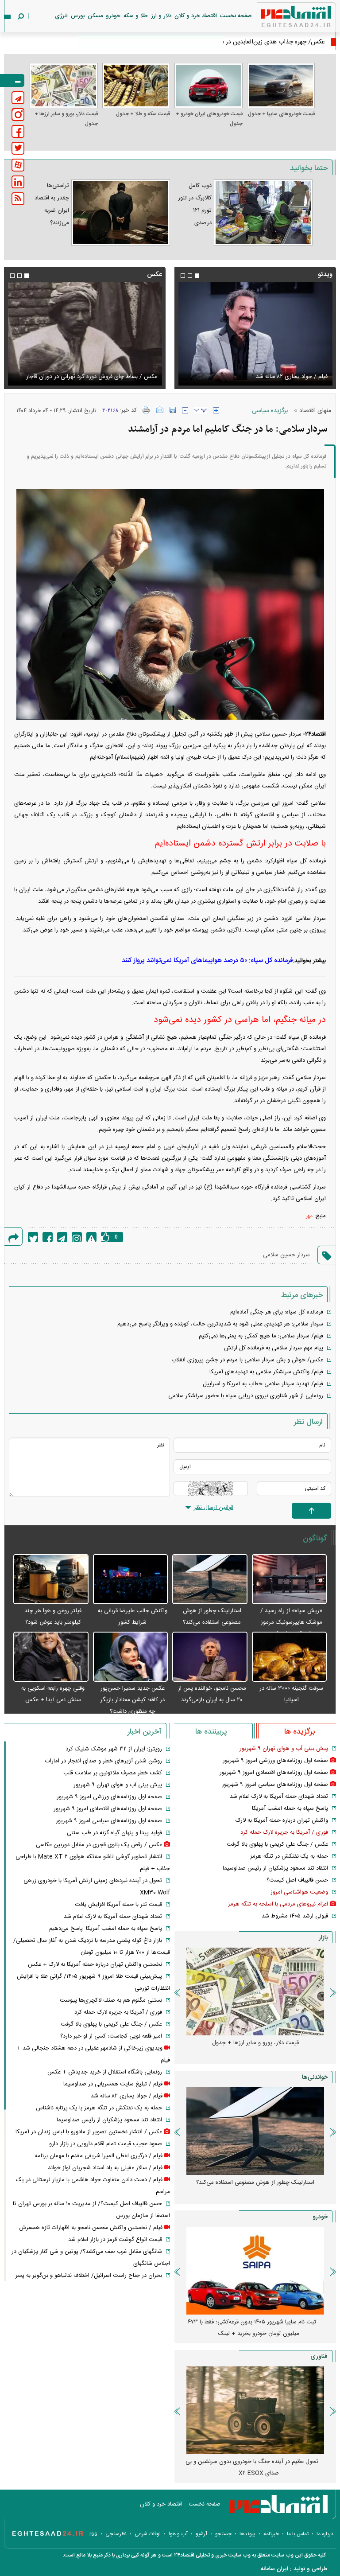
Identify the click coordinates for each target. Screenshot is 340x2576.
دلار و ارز (161, 16)
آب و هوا (178, 2534)
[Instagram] (77, 1237)
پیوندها (247, 2534)
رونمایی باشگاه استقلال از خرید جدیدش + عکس (105, 2072)
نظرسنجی (116, 2534)
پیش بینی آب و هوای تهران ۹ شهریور (284, 1749)
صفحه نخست (236, 16)
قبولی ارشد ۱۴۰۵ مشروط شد (295, 1916)
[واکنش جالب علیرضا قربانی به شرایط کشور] (131, 1580)
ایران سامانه (274, 2569)
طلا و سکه (136, 16)
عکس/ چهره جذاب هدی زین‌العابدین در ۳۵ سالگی (262, 42)
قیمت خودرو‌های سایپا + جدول (281, 114)
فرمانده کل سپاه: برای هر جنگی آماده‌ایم (277, 1312)
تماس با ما (298, 2534)
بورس (78, 16)
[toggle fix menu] (12, 80)
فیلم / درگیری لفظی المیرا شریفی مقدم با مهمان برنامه (99, 2156)
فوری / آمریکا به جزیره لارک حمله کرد (284, 1832)
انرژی (61, 16)
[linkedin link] (18, 182)
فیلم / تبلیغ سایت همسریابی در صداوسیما (113, 2084)
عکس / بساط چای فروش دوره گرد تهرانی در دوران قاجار (92, 377)
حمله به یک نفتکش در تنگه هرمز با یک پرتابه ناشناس (99, 2108)
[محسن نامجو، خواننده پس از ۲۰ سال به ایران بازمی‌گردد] (210, 1657)
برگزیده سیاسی (270, 411)
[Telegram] (62, 1237)
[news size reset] (201, 410)
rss (93, 2534)
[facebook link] (18, 131)
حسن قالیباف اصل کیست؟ (297, 1880)
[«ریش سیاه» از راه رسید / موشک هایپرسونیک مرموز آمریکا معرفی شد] (290, 1580)
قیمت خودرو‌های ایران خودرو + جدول (209, 119)
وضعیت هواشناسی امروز (299, 1892)
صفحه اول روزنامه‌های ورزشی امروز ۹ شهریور (275, 1761)
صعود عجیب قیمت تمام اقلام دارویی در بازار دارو (106, 2144)
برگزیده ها (299, 1732)
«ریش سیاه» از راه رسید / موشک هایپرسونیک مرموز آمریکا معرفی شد (291, 1622)
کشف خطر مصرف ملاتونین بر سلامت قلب (113, 1773)
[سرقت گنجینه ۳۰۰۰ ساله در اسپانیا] (290, 1657)
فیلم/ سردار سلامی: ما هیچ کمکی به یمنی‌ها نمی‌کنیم (261, 1336)
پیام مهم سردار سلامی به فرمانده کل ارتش (274, 1348)
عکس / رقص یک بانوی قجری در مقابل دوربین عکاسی (99, 1845)
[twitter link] (18, 148)
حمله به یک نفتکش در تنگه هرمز (289, 1856)
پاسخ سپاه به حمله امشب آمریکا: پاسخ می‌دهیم (106, 1929)
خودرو (113, 16)
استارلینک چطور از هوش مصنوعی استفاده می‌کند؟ (255, 2182)
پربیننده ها (211, 1732)
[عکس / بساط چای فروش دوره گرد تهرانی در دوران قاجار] (85, 334)
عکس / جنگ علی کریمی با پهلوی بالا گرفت (277, 1844)
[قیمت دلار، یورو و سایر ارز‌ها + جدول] (64, 86)
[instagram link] (18, 115)
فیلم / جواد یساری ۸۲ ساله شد (300, 377)
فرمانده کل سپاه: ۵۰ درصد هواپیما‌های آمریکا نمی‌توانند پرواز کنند (207, 961)
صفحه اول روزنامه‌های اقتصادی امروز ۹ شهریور (274, 1773)
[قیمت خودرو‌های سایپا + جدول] (281, 86)
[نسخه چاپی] (146, 410)
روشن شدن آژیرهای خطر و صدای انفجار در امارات (104, 1761)
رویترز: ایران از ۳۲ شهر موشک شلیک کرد (114, 1749)
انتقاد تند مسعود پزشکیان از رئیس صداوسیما (275, 1868)
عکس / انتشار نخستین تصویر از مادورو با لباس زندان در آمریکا (89, 2132)
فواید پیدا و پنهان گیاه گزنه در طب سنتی (114, 1833)
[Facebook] (48, 1237)
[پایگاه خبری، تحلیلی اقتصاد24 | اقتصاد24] (282, 18)
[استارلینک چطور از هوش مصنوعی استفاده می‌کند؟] (210, 1580)
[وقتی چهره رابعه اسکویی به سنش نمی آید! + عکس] (51, 1657)
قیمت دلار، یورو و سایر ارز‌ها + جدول (66, 119)
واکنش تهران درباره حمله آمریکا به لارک (282, 1820)
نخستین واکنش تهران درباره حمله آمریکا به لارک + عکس (95, 1964)
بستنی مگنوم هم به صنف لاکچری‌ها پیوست (111, 2000)
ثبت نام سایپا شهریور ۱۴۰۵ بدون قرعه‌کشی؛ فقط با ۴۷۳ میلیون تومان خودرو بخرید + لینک (252, 2328)
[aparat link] (18, 165)
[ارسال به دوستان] (160, 410)
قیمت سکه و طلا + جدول (143, 114)
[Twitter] (33, 1237)
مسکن (95, 16)
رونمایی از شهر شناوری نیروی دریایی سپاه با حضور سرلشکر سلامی (246, 1396)
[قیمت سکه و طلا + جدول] (136, 86)
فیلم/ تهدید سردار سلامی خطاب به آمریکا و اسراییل (263, 1384)
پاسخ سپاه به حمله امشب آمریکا (290, 1808)
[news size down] (185, 410)
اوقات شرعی (148, 2534)
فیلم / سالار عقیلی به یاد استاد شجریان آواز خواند (105, 2168)
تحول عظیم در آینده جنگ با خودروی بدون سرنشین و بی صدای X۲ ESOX (252, 2467)
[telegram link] (18, 98)
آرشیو (201, 2534)
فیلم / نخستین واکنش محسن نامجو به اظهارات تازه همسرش (91, 2228)
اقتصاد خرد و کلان (196, 16)
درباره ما (325, 2534)
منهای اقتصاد (315, 411)
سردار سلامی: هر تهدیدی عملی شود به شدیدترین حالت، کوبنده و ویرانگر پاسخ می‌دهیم (220, 1324)
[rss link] (18, 199)
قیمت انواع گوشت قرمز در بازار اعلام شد (115, 2240)
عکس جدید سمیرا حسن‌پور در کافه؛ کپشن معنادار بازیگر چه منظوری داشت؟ (133, 1700)
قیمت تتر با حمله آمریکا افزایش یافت (118, 1905)
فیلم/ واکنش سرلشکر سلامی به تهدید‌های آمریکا (266, 1372)
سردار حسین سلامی (286, 1255)
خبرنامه (271, 2534)
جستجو (223, 2534)
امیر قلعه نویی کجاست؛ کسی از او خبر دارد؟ (111, 2036)
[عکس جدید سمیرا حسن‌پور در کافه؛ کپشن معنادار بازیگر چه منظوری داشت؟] (131, 1657)
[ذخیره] (173, 410)
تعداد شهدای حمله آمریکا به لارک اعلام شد (279, 1797)
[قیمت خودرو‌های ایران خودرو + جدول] (209, 86)
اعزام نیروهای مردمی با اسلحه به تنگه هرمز (278, 1904)
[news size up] (216, 410)
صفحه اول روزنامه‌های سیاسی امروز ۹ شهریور (275, 1785)
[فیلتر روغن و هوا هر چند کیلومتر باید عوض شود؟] (51, 1580)
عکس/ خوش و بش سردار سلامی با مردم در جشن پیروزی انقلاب (247, 1360)
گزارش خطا (91, 1237)
